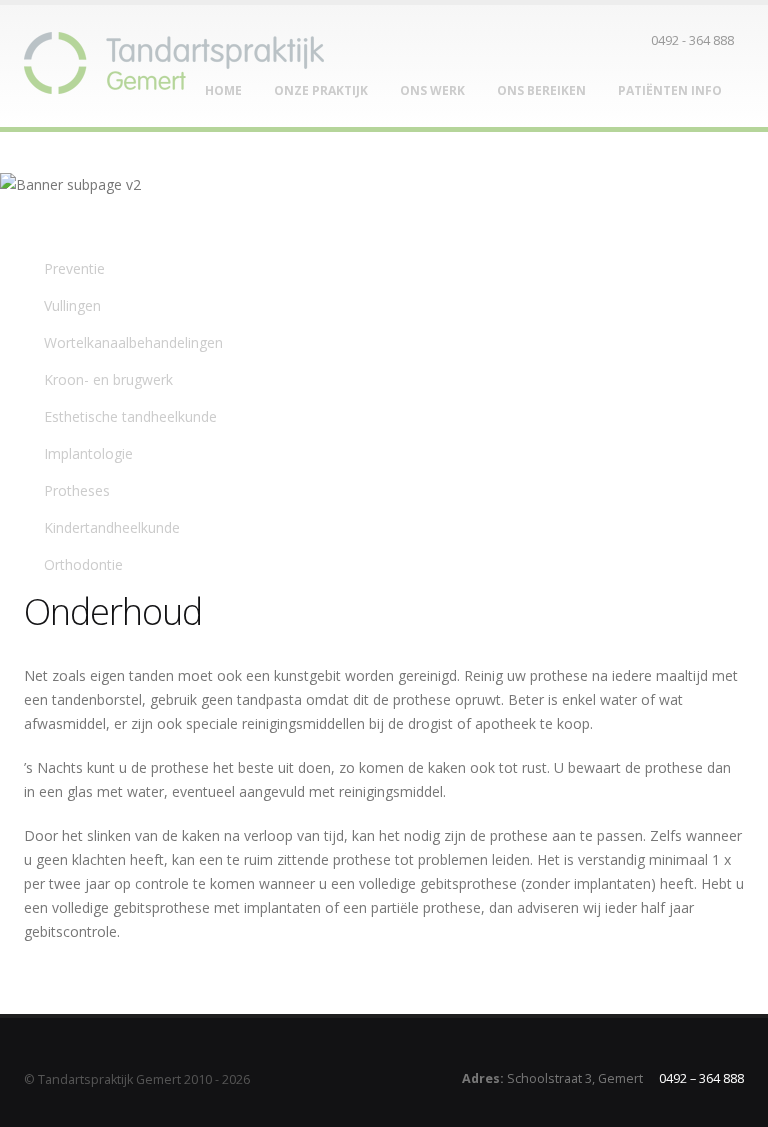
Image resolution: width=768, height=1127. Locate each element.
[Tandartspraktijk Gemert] (174, 57)
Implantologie (88, 453)
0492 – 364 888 (701, 1078)
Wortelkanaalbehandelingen (133, 342)
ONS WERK (432, 90)
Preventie (76, 268)
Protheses (79, 490)
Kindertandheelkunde (114, 527)
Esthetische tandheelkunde (130, 416)
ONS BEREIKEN (541, 90)
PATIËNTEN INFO (670, 90)
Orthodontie (83, 564)
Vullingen (72, 305)
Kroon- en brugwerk (108, 379)
